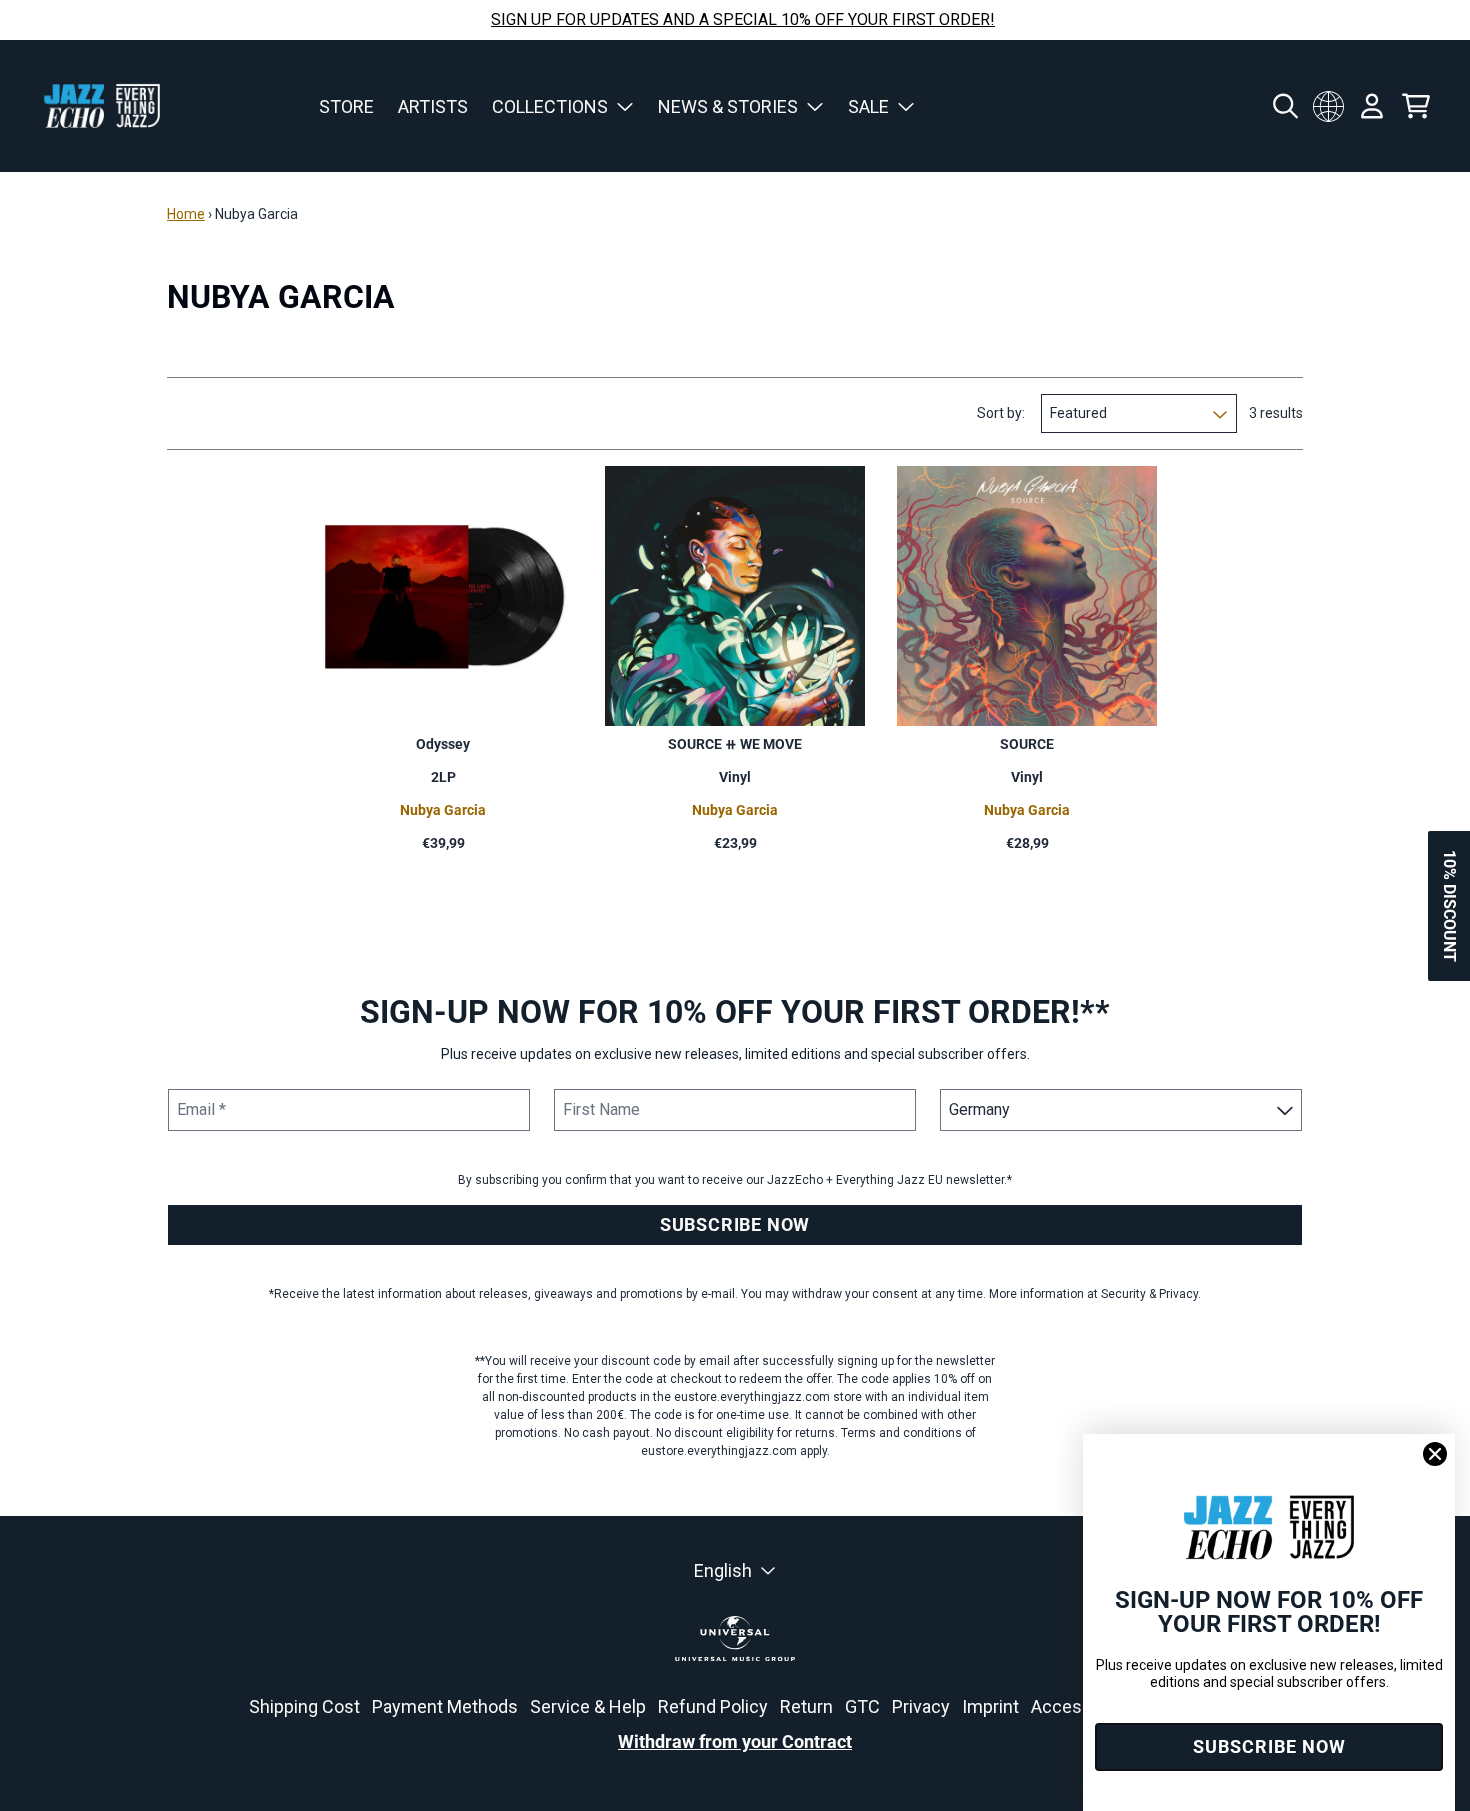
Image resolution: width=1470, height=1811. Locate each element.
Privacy (921, 1706)
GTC (862, 1706)
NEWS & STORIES (728, 106)
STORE (346, 106)
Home (186, 214)
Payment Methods (445, 1706)
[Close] (1435, 1454)
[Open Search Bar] (1284, 106)
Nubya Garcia (443, 810)
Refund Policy (713, 1706)
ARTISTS (433, 106)
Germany (1328, 106)
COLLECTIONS (550, 106)
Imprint (990, 1706)
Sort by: (1001, 413)
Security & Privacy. (1151, 1294)
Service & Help (588, 1706)
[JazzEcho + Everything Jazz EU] (102, 106)
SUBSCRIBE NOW (735, 1224)
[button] (1449, 906)
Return (806, 1706)
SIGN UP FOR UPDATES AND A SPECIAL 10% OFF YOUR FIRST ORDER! (743, 19)
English (723, 1570)
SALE (868, 106)
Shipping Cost (304, 1706)
